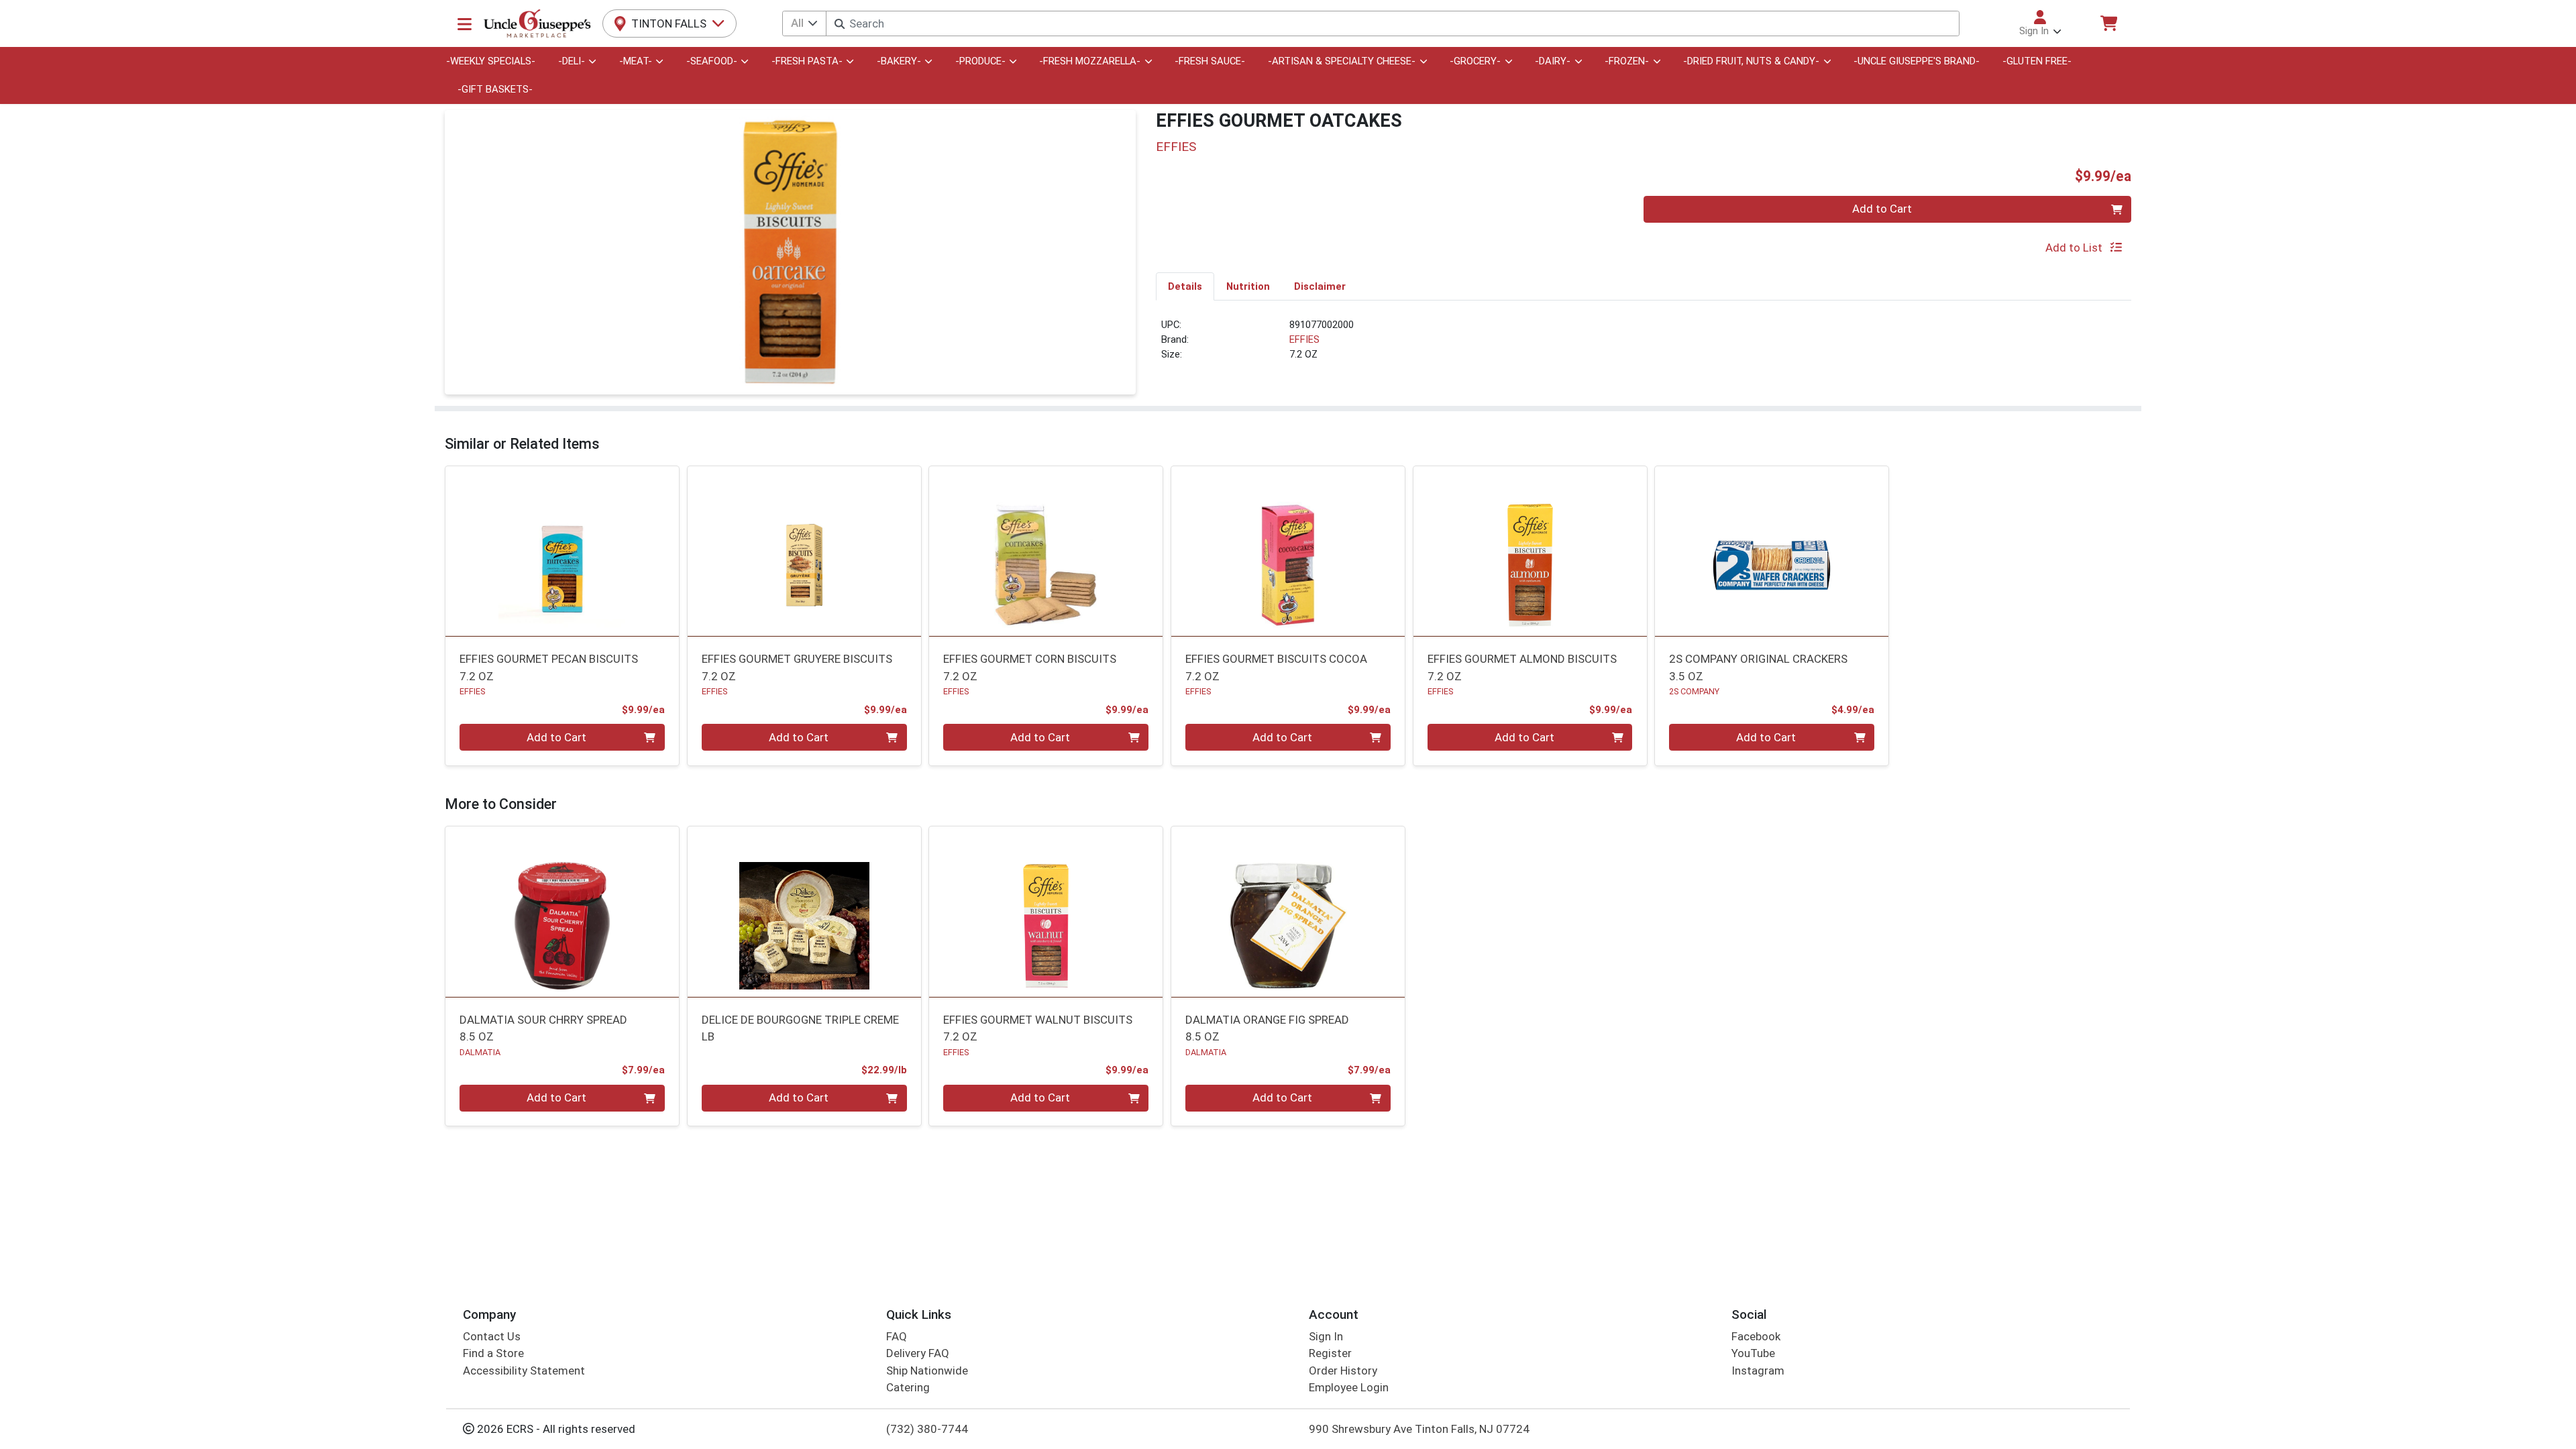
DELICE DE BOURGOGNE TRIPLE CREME (800, 1028)
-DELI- (572, 61)
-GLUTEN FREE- (2037, 61)
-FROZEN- (1627, 61)
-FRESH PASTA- (807, 61)
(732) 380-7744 (927, 1429)
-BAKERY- (899, 61)
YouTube (1753, 1353)
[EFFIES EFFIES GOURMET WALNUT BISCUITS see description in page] (1046, 912)
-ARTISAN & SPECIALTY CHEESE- (1342, 61)
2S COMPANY (1694, 691)
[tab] (1185, 286)
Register (1330, 1353)
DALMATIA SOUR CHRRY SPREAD (543, 1028)
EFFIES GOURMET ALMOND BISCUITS (1522, 667)
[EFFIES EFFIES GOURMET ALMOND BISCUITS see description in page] (1530, 551)
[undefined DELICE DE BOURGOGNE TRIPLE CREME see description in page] (804, 912)
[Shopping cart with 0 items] (2108, 23)
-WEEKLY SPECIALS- (491, 61)
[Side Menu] (465, 23)
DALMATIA (480, 1052)
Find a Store (493, 1353)
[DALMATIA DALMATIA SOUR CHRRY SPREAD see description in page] (562, 912)
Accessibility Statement (524, 1371)
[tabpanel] (1644, 345)
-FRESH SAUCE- (1210, 61)
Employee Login (1349, 1387)
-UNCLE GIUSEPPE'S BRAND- (1917, 61)
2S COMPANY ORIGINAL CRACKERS (1758, 667)
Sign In (1326, 1336)
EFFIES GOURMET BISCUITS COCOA (1276, 667)
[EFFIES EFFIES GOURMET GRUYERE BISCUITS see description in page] (804, 551)
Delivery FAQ (918, 1353)
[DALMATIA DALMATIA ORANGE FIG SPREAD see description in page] (1288, 912)
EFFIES (1304, 339)
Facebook (1756, 1336)
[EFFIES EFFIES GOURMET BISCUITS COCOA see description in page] (1288, 551)
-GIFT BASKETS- (495, 89)
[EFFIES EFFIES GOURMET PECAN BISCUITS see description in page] (562, 551)
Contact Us (492, 1336)
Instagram (1758, 1371)
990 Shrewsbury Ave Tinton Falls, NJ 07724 (1419, 1429)
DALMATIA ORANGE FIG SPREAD (1267, 1028)
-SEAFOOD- (712, 61)
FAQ (897, 1336)
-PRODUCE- (980, 61)
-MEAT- (636, 61)
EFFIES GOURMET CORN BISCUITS (1030, 667)
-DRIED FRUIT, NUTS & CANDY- (1751, 61)
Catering (908, 1387)
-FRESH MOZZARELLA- (1090, 61)
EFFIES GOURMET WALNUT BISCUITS (1038, 1028)
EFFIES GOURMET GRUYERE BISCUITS (797, 667)
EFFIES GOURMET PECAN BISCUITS (549, 667)
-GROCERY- (1475, 61)
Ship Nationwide (927, 1371)
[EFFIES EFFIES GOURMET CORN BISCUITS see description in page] (1046, 551)
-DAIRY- (1553, 61)
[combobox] (1392, 23)
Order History (1343, 1371)
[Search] (840, 24)
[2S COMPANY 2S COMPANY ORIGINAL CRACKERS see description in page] (1772, 551)
